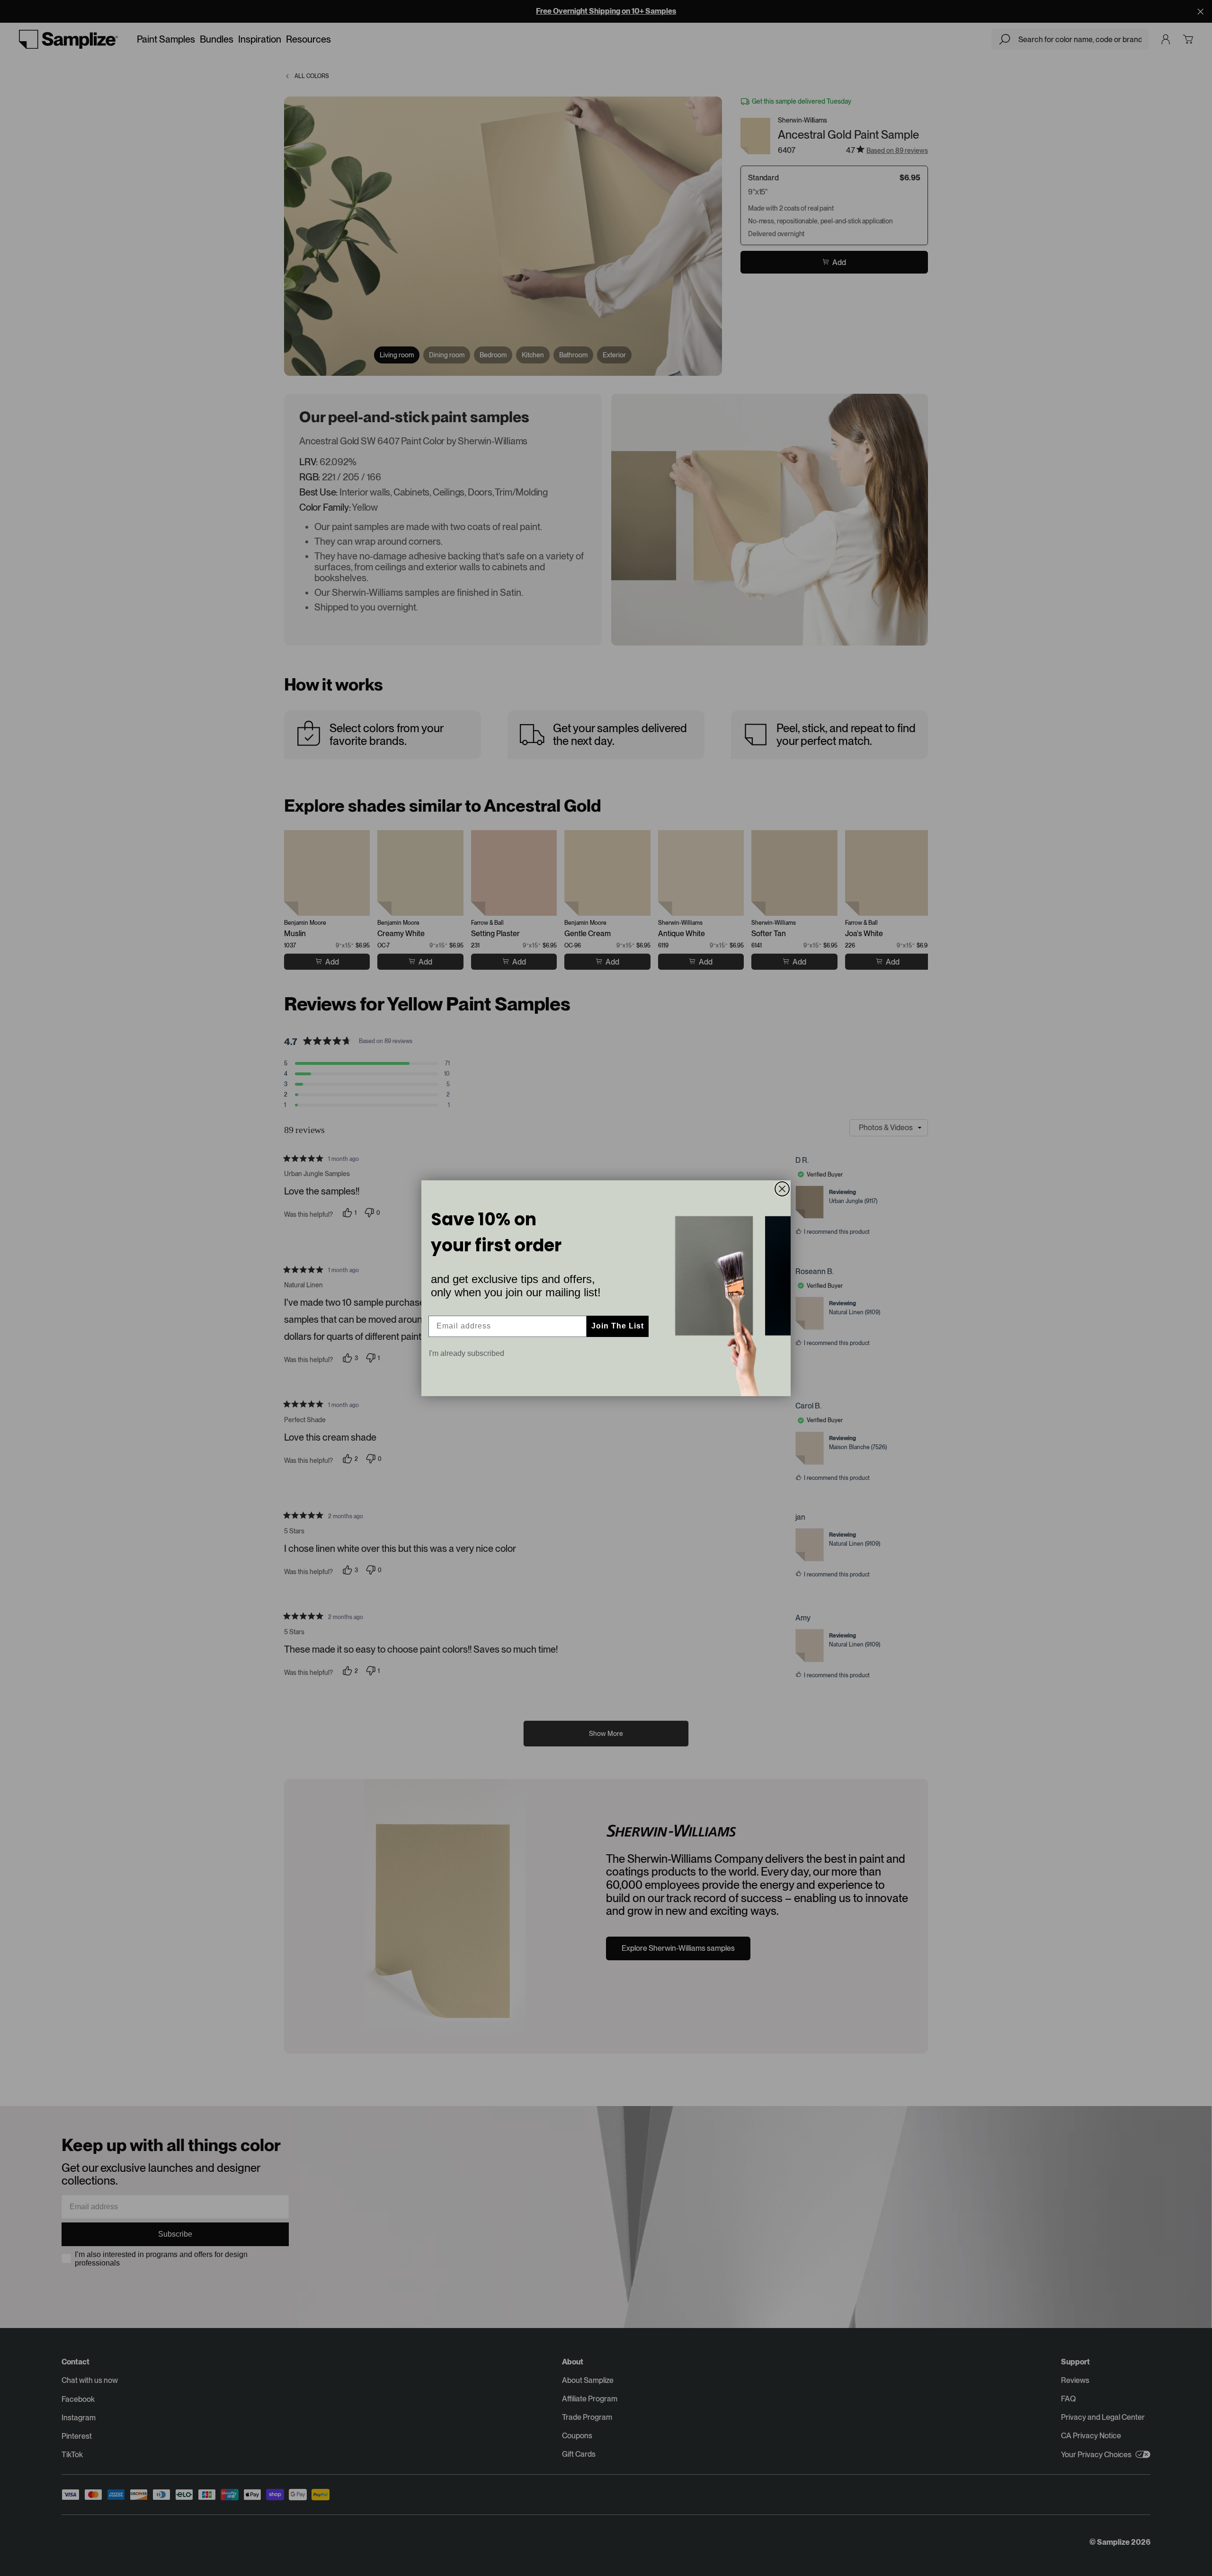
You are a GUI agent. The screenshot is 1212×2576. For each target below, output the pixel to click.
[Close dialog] (782, 1189)
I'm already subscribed (467, 1353)
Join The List (618, 1326)
